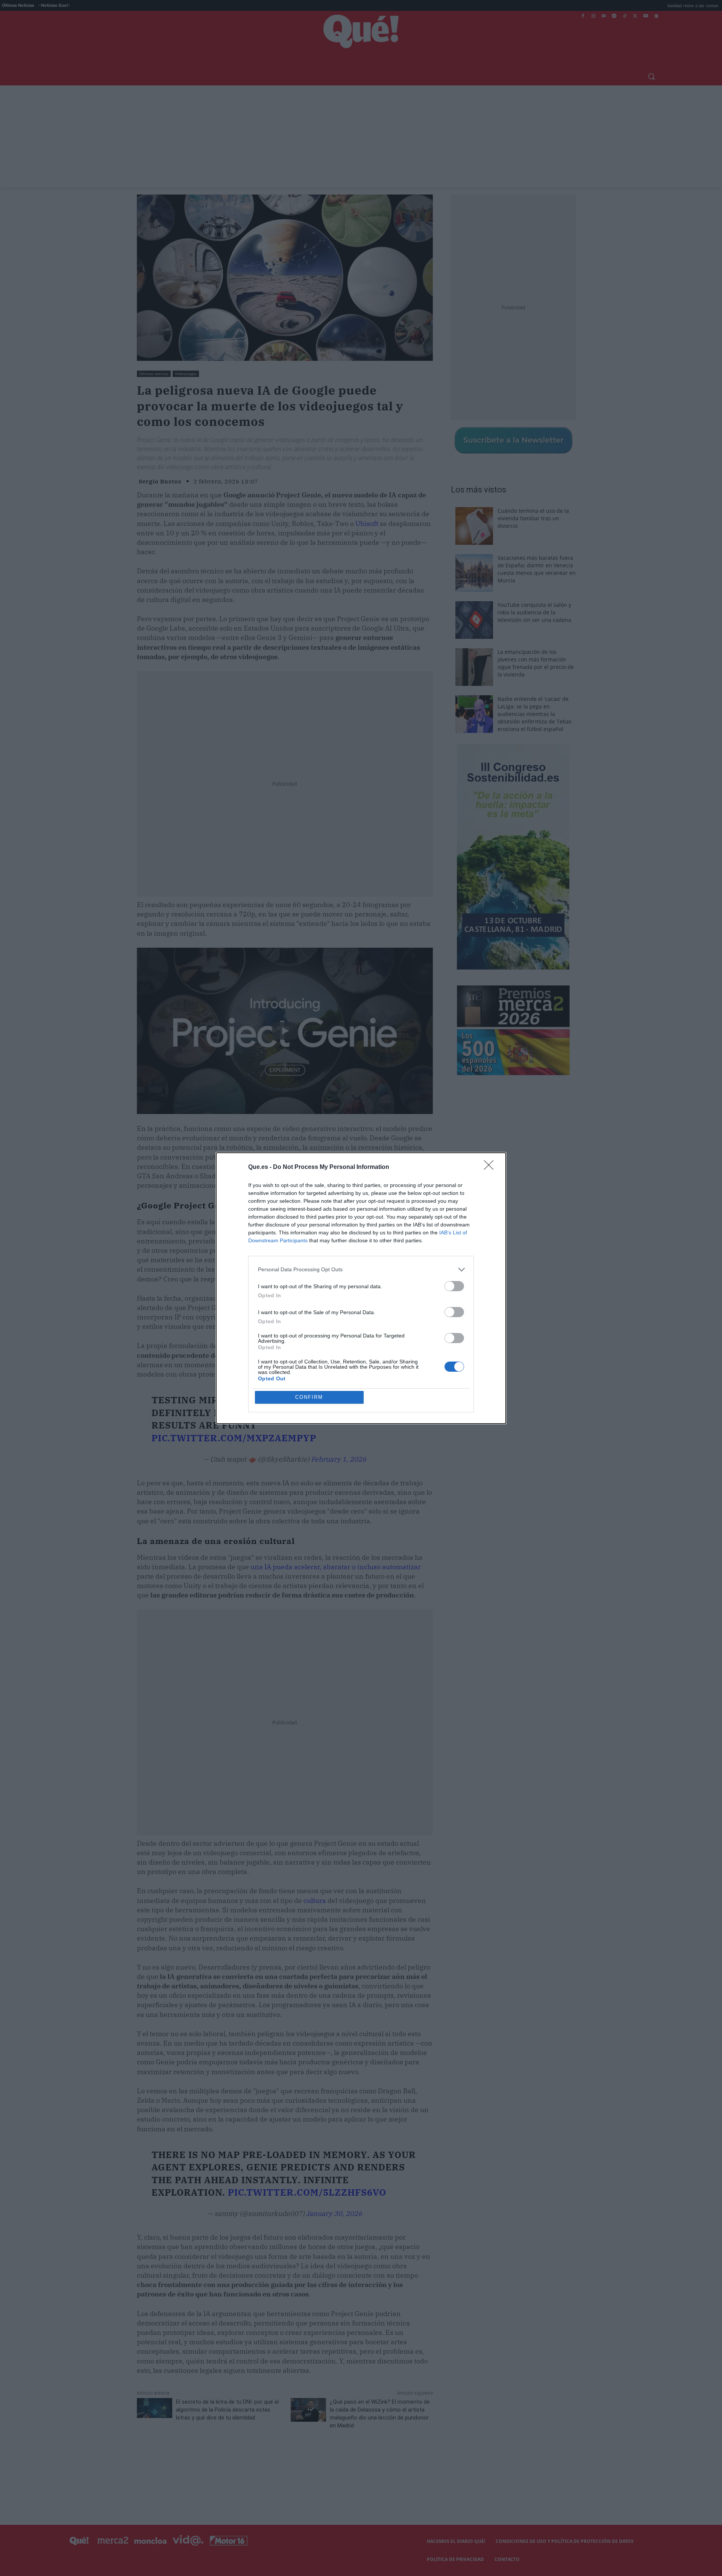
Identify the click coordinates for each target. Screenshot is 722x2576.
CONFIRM (309, 1397)
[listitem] (361, 1270)
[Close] (491, 1167)
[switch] (454, 1286)
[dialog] (361, 1288)
